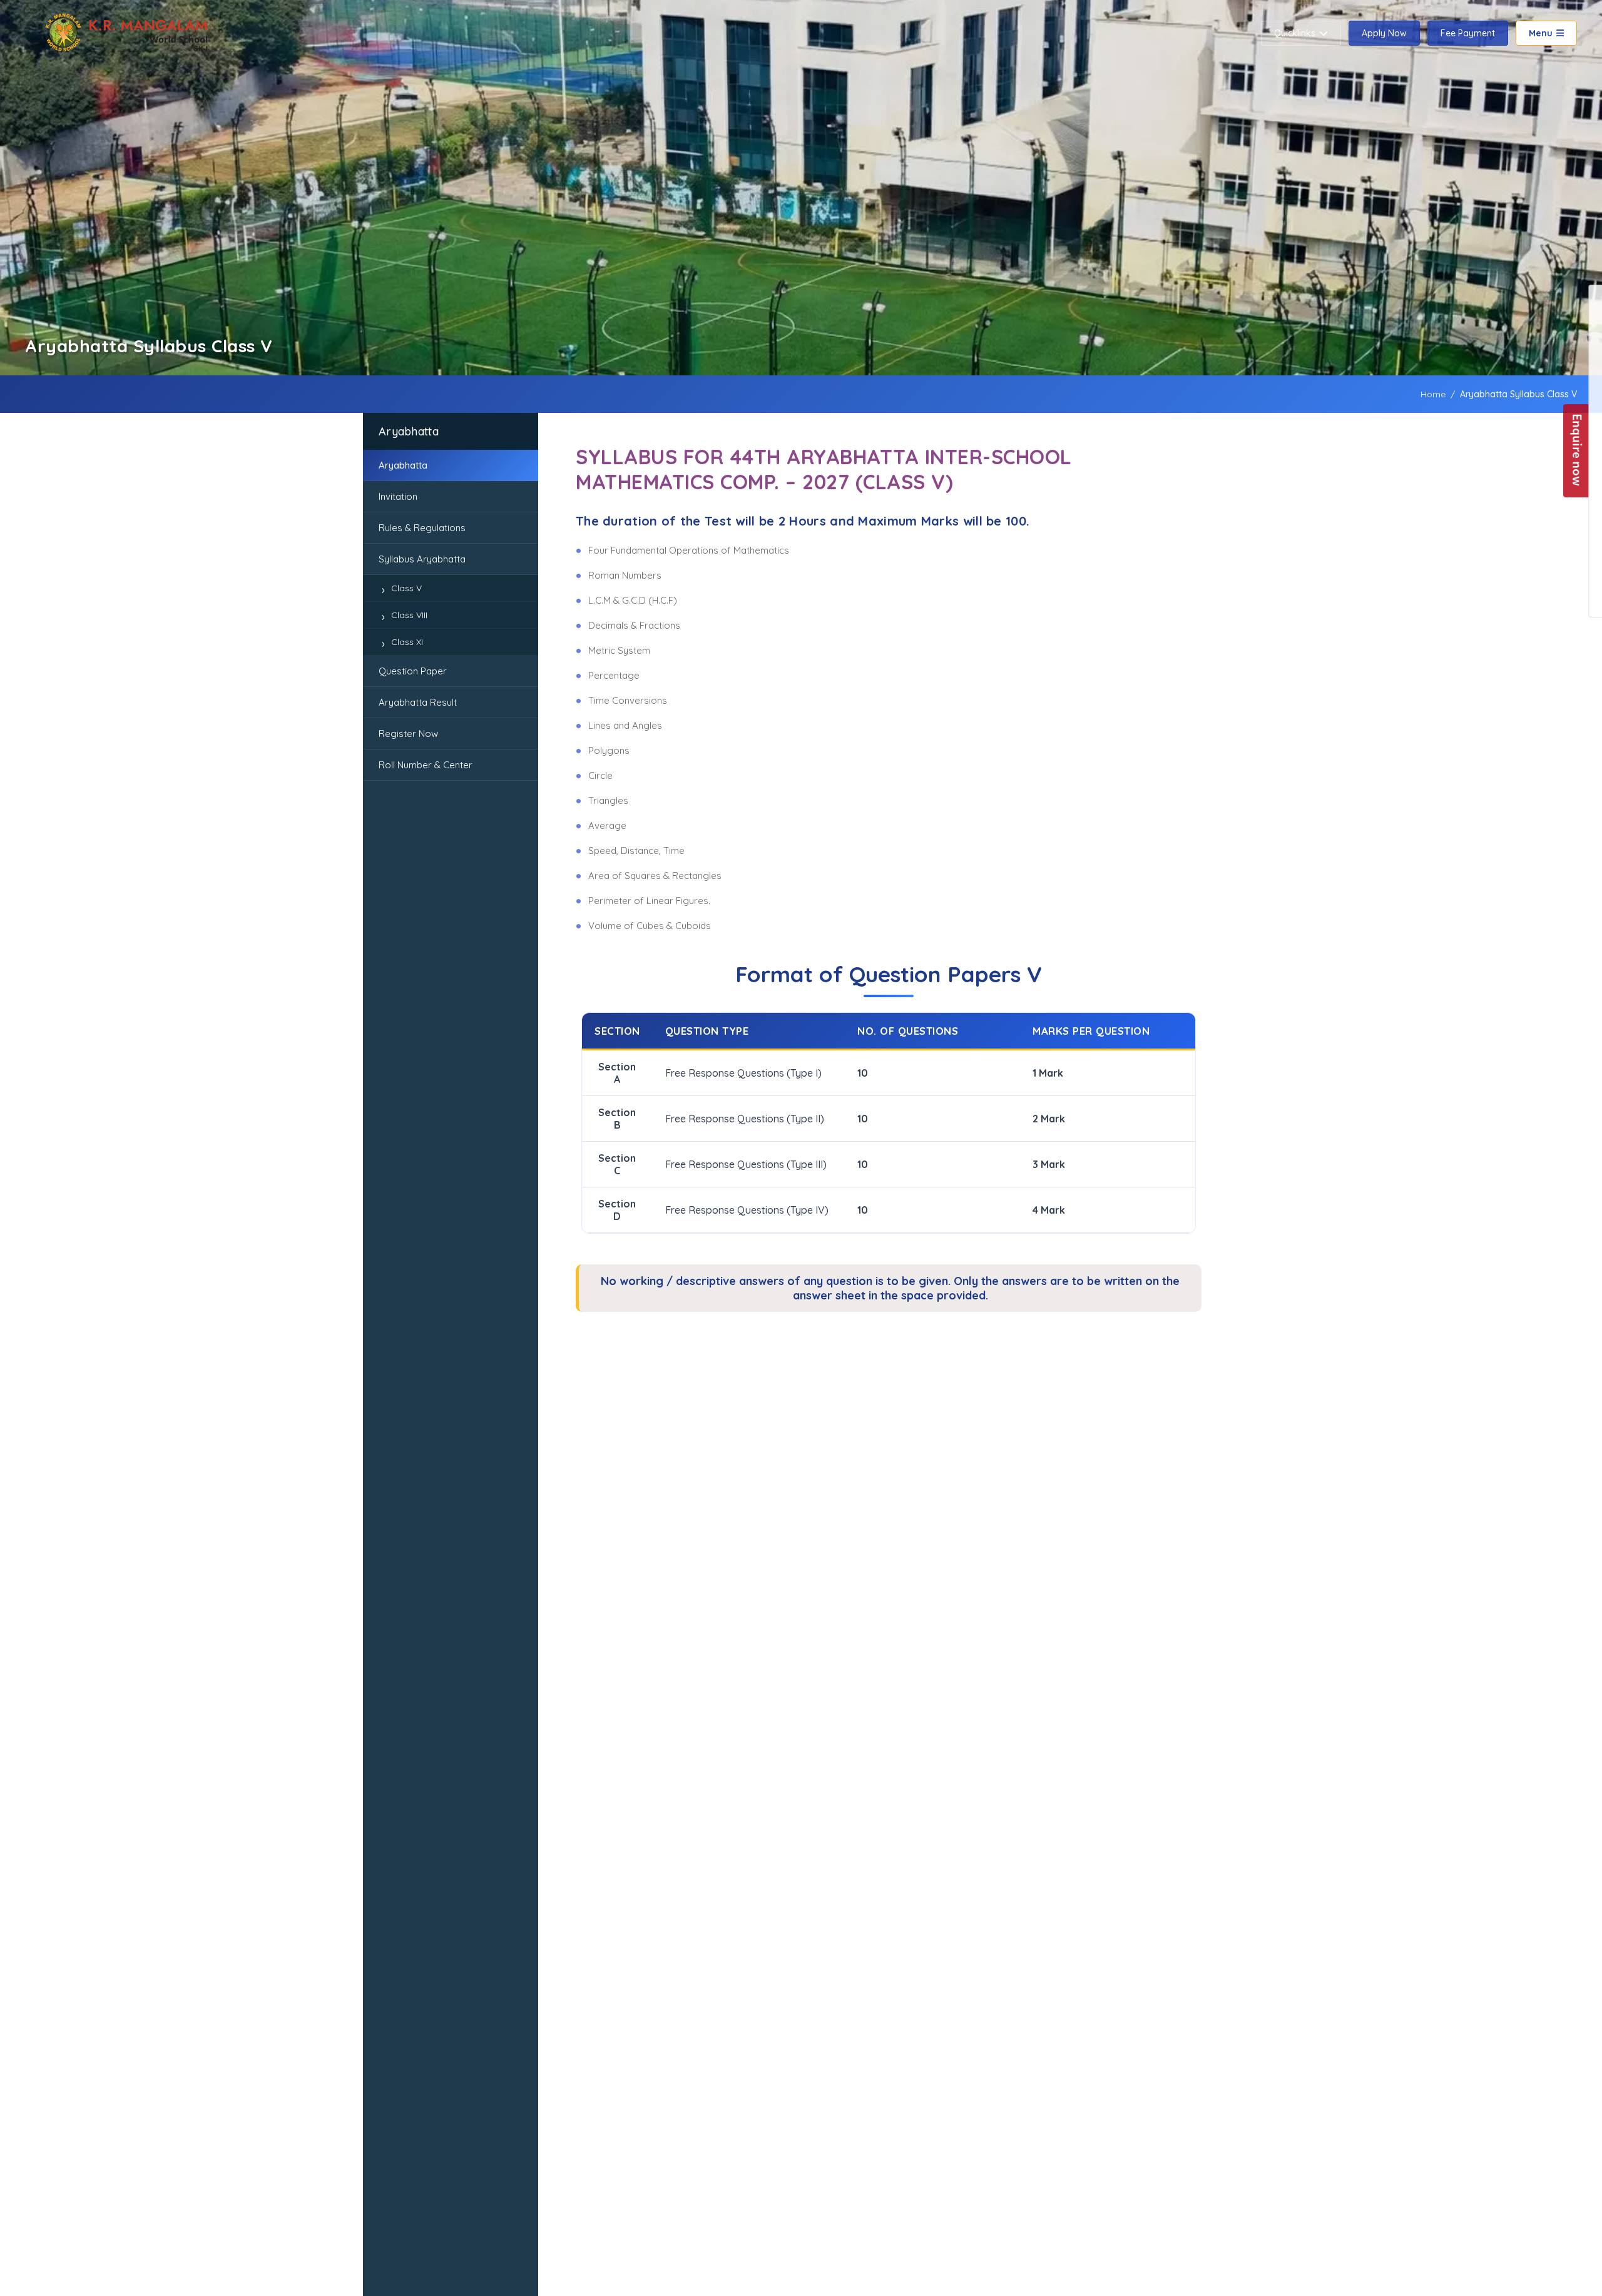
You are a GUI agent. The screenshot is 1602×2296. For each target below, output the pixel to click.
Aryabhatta (403, 465)
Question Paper (413, 671)
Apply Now (1384, 33)
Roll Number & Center (426, 765)
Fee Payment (1468, 33)
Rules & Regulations (422, 528)
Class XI (407, 642)
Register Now (408, 734)
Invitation (398, 496)
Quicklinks (1295, 33)
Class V (406, 588)
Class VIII (409, 615)
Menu (1541, 33)
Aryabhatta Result (418, 702)
